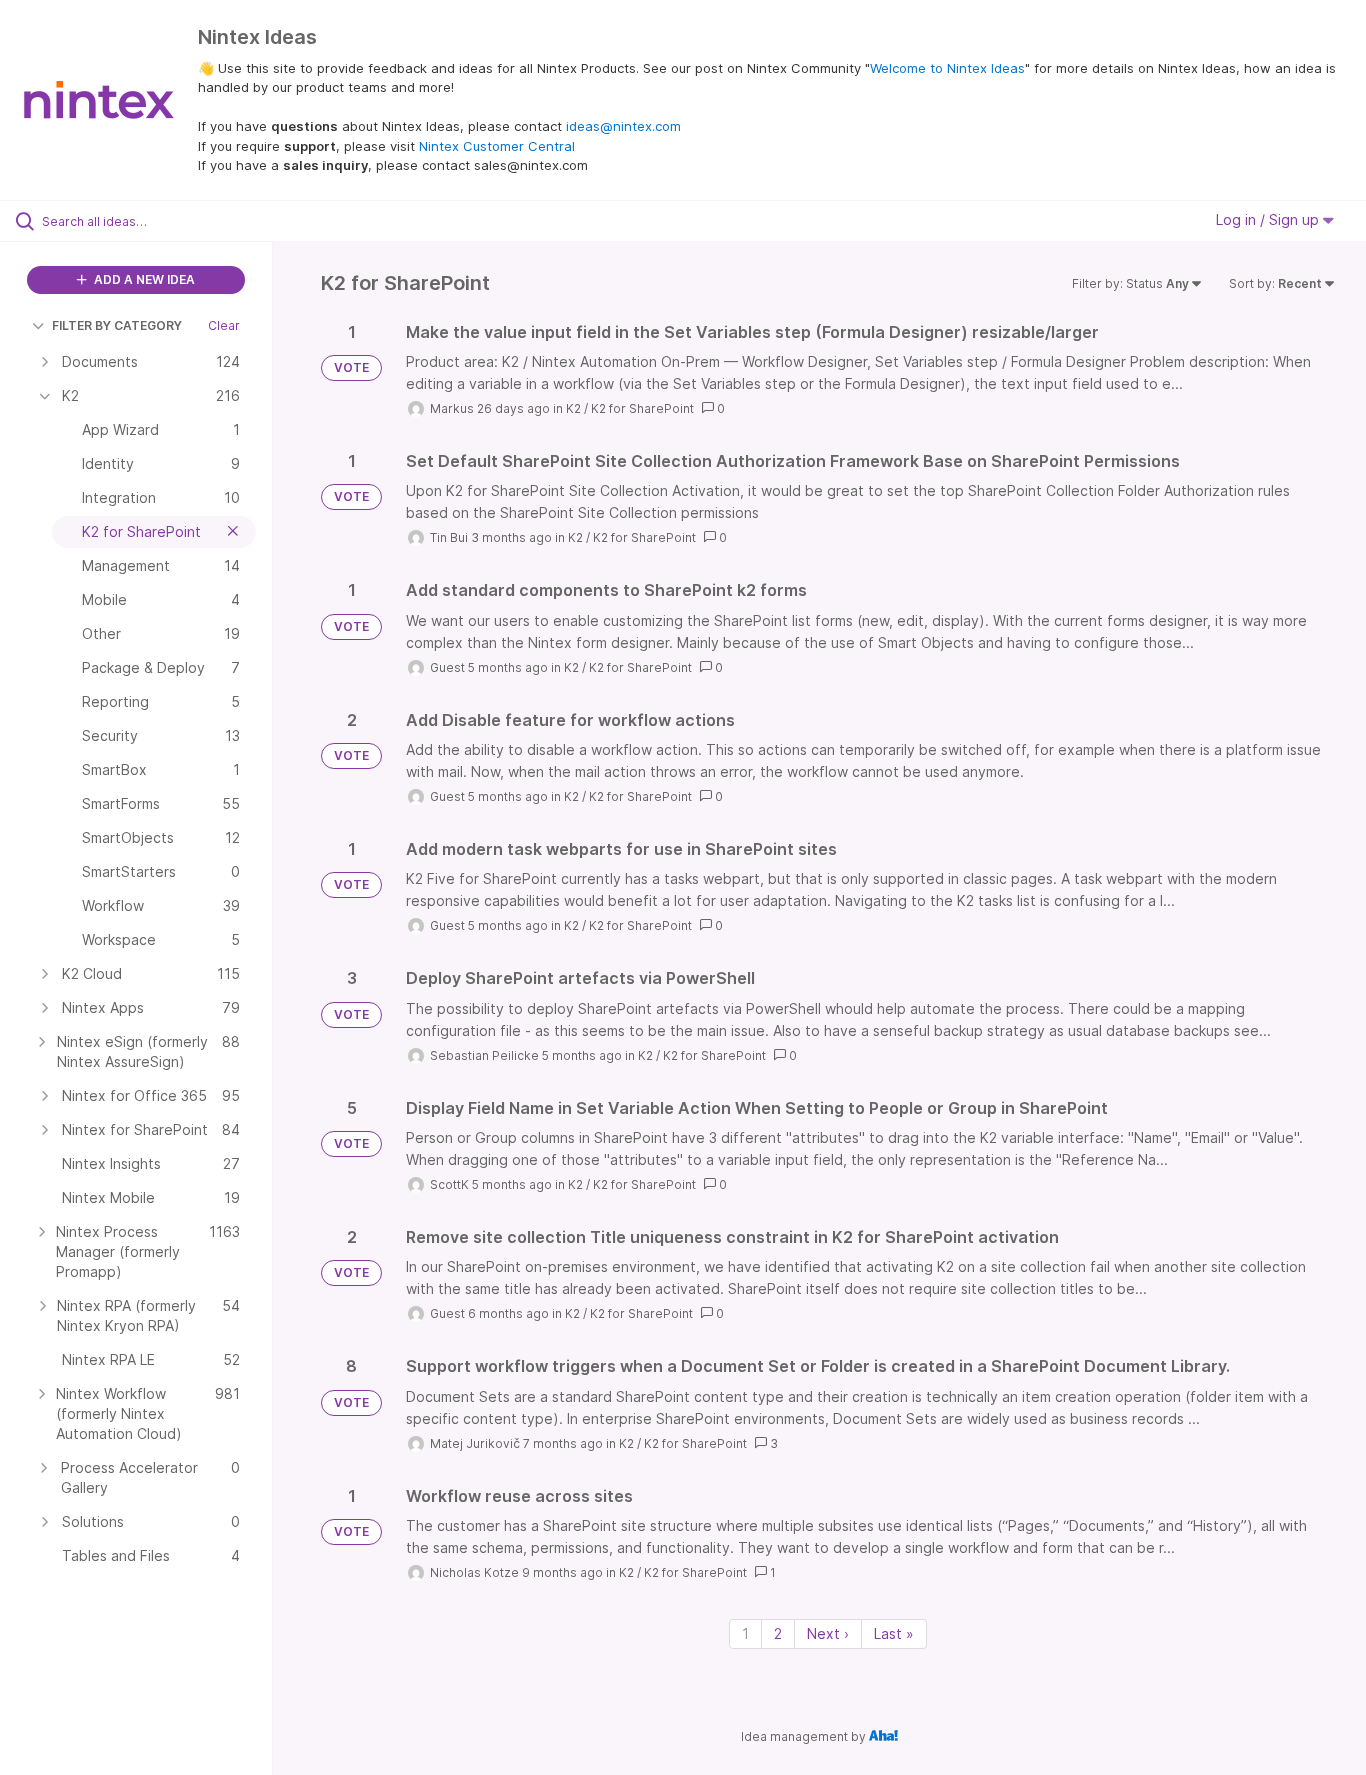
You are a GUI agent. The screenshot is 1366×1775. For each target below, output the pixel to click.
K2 (573, 408)
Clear (224, 325)
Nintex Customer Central (497, 146)
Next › (828, 1633)
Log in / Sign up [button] (1269, 219)
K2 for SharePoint (642, 408)
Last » (894, 1633)
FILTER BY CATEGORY (117, 325)
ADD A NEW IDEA (143, 279)
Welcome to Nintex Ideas (947, 68)
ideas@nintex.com (623, 126)
